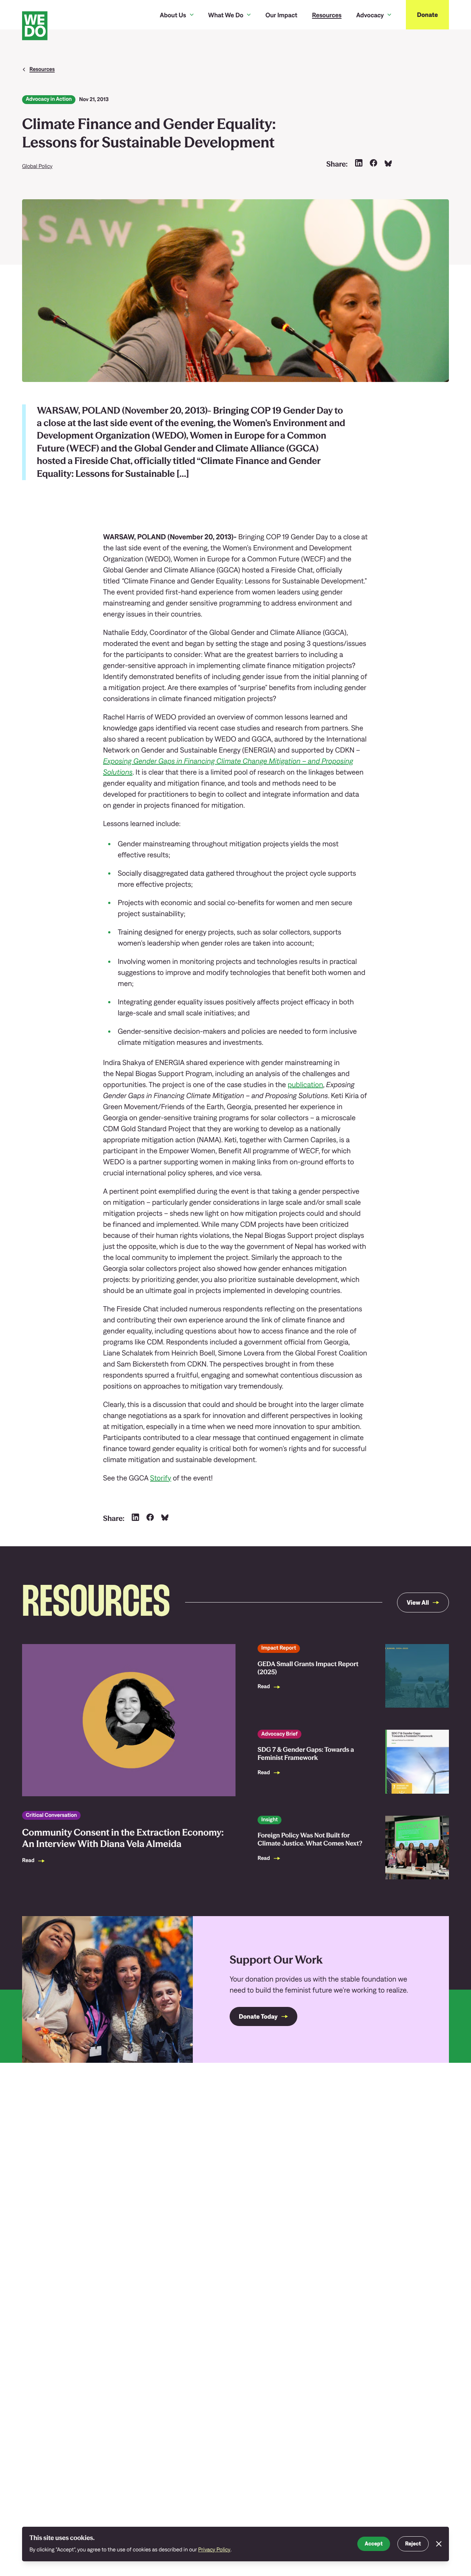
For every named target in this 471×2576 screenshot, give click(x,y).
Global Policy (37, 166)
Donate (427, 15)
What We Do (226, 15)
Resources (327, 15)
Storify (161, 1478)
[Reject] (439, 2544)
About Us (173, 15)
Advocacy (370, 15)
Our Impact (281, 15)
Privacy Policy (215, 2550)
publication (305, 1085)
